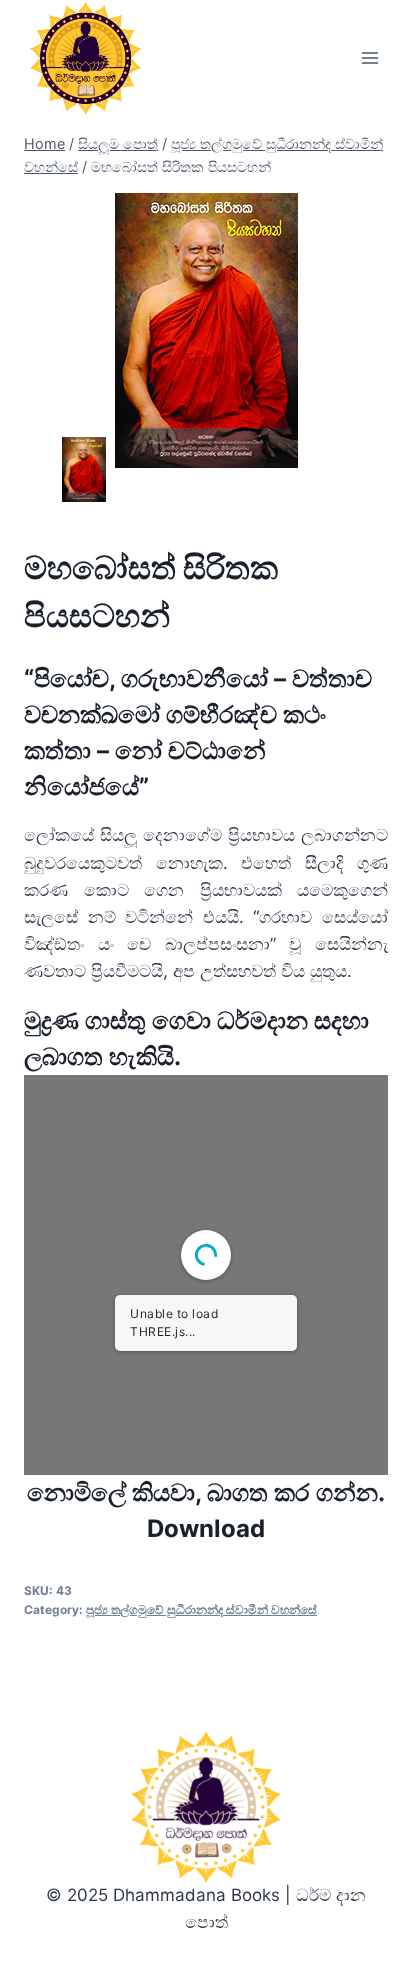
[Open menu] (369, 58)
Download (206, 1528)
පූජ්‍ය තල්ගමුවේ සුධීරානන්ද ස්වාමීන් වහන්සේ (201, 1609)
